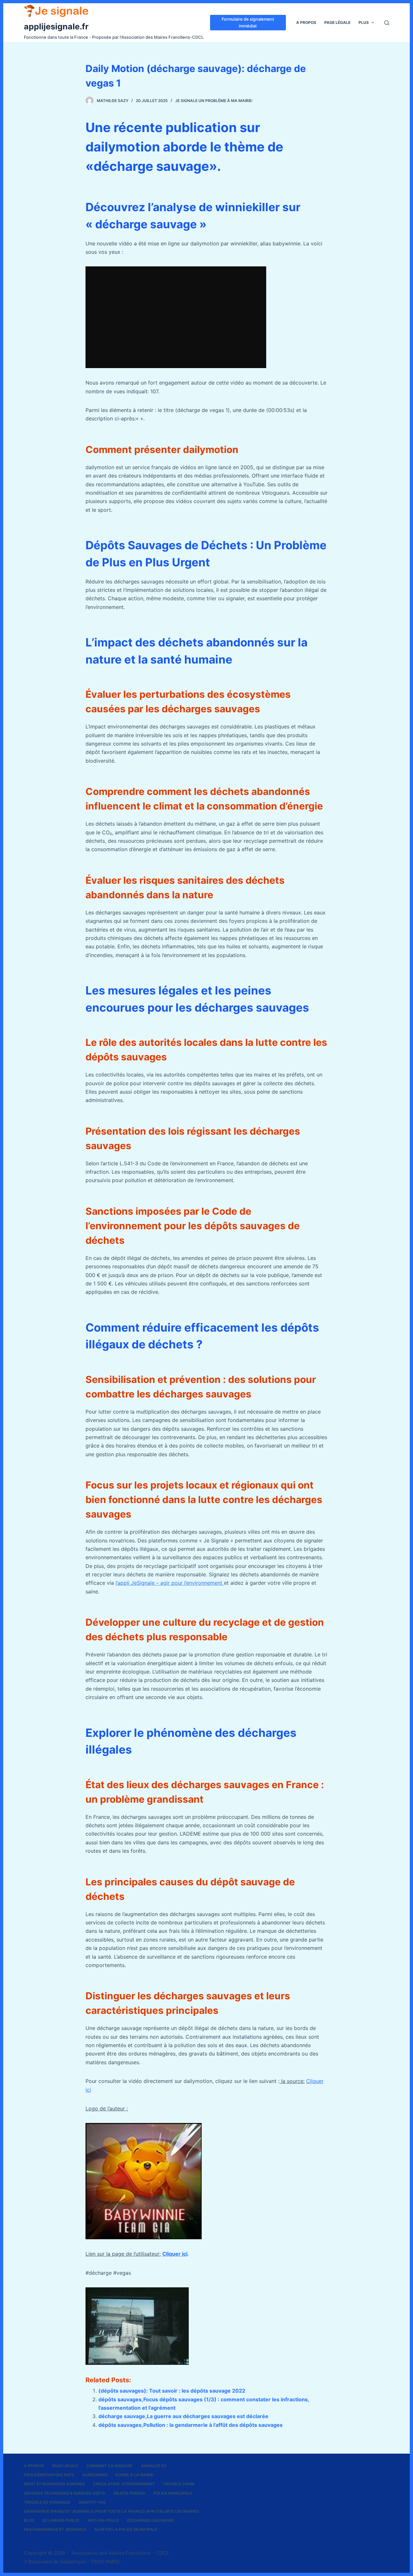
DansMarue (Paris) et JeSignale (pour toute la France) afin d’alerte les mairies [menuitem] (111, 2511)
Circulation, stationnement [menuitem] (124, 2484)
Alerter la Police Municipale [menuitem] (126, 2529)
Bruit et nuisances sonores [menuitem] (54, 2484)
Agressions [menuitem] (95, 2475)
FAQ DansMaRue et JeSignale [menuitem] (55, 2529)
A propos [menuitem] (306, 22)
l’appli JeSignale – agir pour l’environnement (170, 1583)
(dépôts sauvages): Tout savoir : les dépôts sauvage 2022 (172, 2391)
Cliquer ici (175, 2254)
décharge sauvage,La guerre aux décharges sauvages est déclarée (183, 2416)
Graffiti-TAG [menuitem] (92, 2502)
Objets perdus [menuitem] (129, 2493)
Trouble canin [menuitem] (179, 2484)
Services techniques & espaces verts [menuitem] (65, 2493)
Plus (364, 22)
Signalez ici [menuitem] (154, 2466)
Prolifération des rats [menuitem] (49, 2475)
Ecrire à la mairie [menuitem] (134, 2475)
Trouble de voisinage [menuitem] (47, 2502)
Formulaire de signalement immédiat (248, 22)
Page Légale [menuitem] (337, 22)
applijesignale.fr (56, 26)
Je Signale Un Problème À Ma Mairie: (214, 101)
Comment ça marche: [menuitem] (110, 2466)
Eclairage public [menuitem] (61, 2520)
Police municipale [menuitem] (173, 2493)
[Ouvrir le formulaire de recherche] (387, 23)
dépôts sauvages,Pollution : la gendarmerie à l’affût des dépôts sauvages (191, 2425)
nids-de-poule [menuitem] (103, 2520)
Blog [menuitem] (29, 2520)
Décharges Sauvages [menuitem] (151, 2520)
